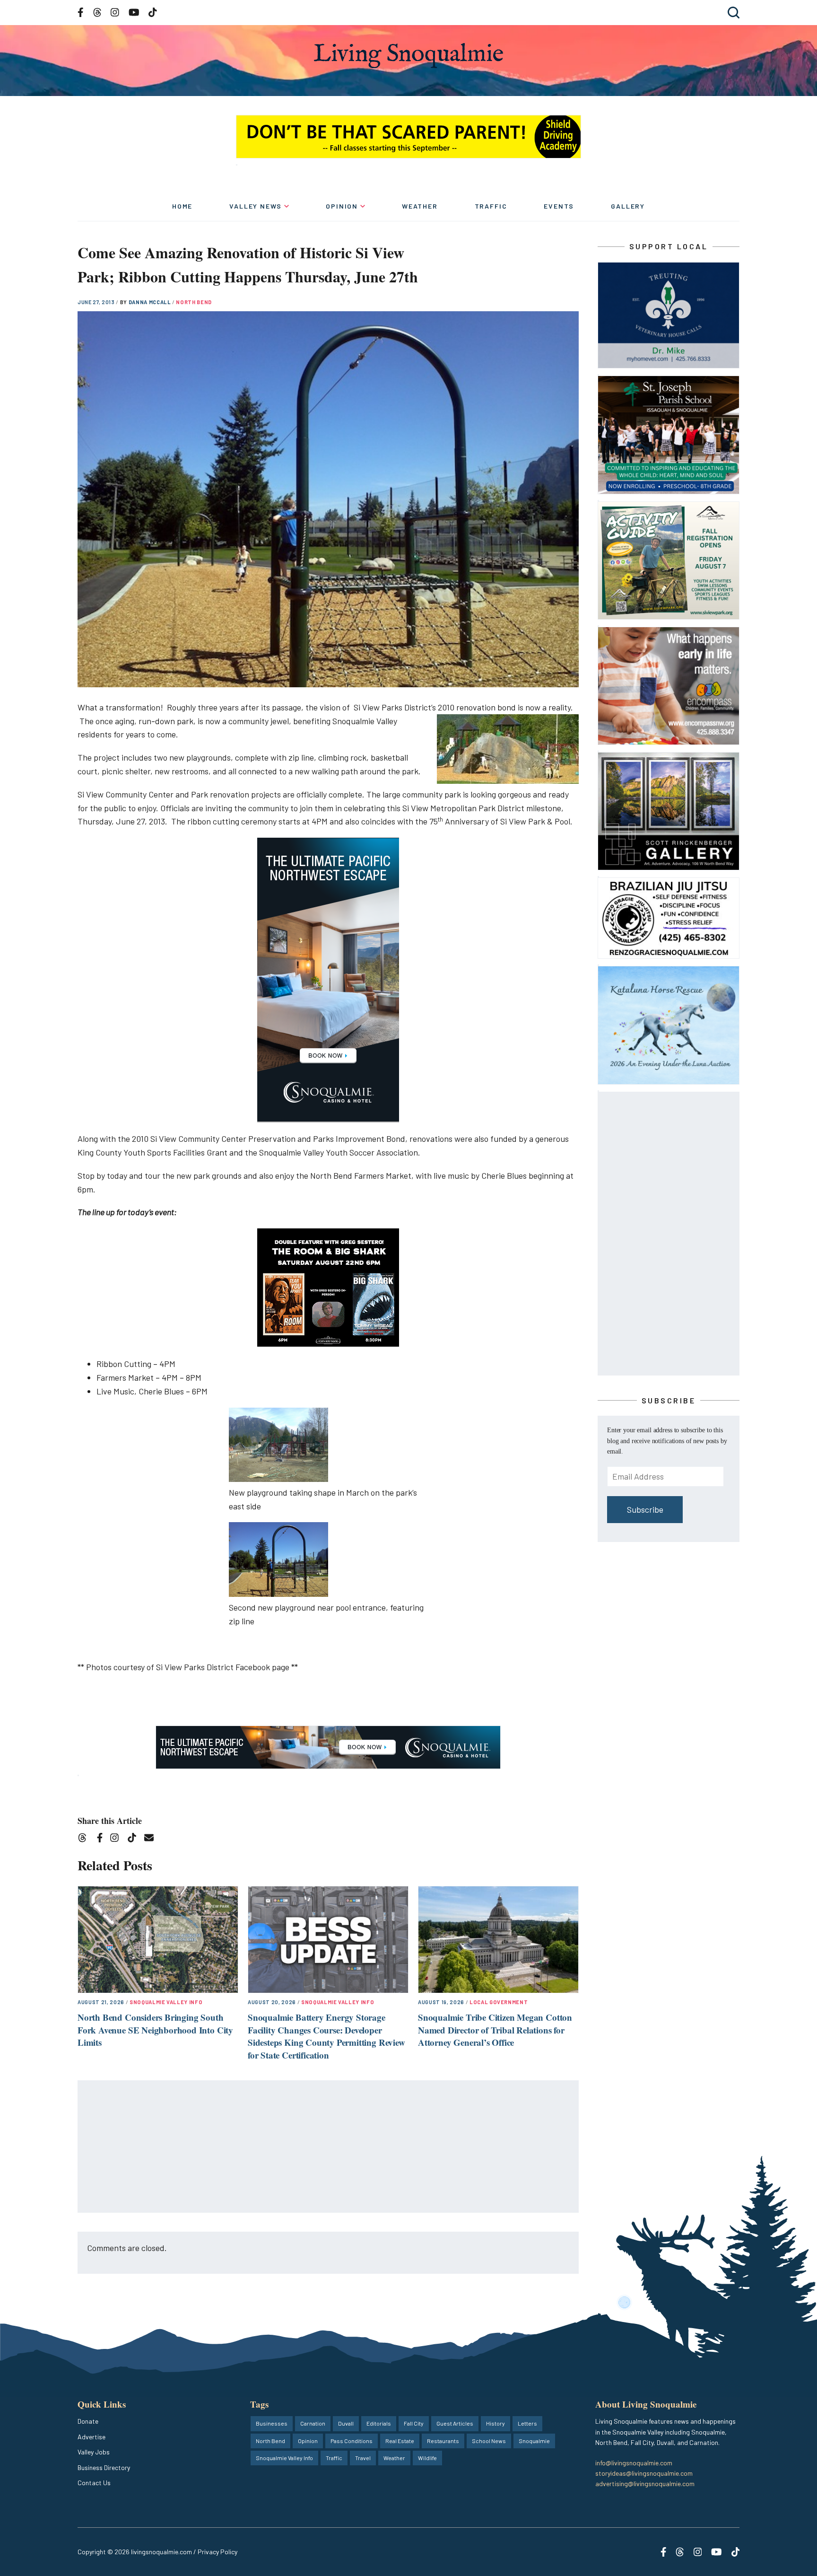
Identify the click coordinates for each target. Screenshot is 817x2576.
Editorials (379, 2423)
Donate (88, 2421)
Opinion (342, 206)
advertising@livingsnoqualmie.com (645, 2484)
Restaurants (443, 2441)
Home (182, 206)
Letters (527, 2423)
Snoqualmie (534, 2441)
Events (559, 206)
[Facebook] (102, 1839)
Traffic (491, 206)
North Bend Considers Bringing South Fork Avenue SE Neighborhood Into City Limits (155, 2030)
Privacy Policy (217, 2552)
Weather (420, 206)
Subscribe (645, 1509)
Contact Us (94, 2483)
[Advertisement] (329, 2147)
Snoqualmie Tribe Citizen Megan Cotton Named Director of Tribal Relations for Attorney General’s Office (495, 2030)
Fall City (414, 2423)
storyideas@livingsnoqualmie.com (644, 2473)
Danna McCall (151, 302)
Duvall (346, 2423)
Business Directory (104, 2467)
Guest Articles (455, 2423)
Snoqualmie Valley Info (166, 2002)
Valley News (256, 206)
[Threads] (85, 1839)
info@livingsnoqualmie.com (634, 2463)
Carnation (313, 2423)
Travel (363, 2458)
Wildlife (427, 2458)
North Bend (194, 302)
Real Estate (400, 2441)
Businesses (272, 2423)
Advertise (91, 2437)
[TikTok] (135, 1839)
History (495, 2423)
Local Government (499, 2002)
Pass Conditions (352, 2441)
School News (489, 2441)
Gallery (628, 206)
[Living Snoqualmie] (408, 56)
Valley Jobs (94, 2452)
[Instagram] (117, 1839)
